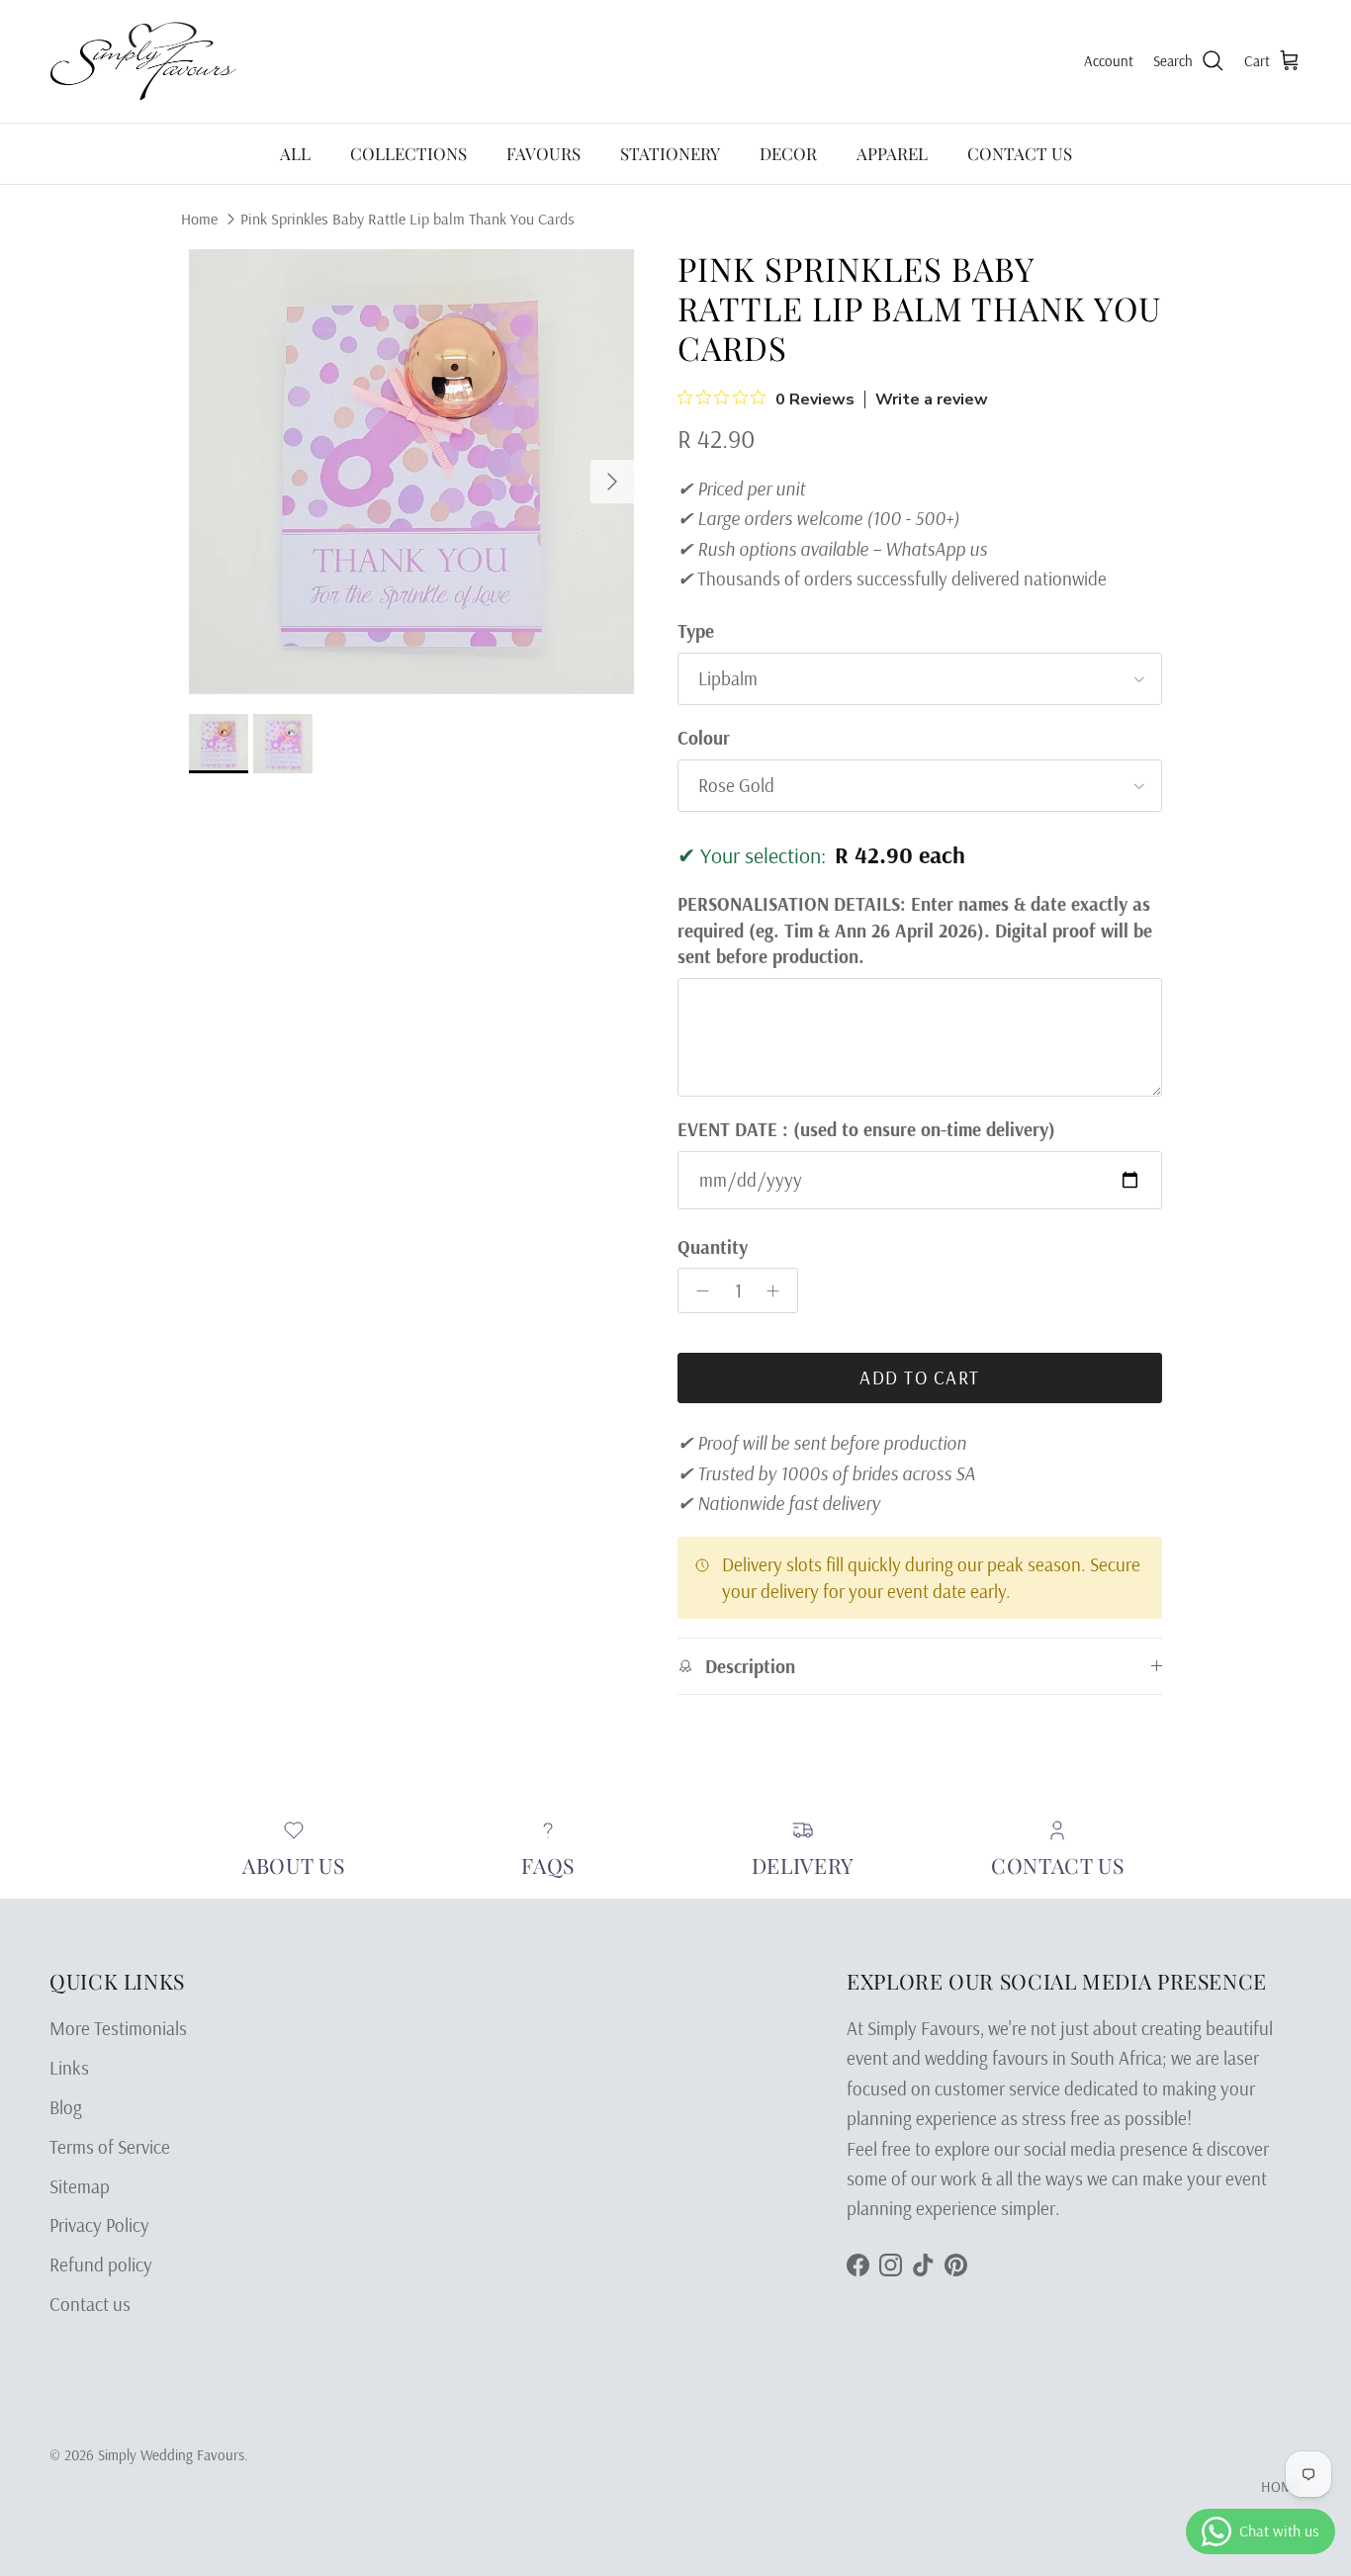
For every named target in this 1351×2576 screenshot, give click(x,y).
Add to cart (920, 1377)
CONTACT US (1020, 153)
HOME (1281, 2487)
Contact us (90, 2304)
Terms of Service (110, 2147)
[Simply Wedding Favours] (143, 61)
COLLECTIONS (408, 153)
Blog (66, 2107)
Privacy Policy (99, 2225)
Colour (704, 738)
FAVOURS (543, 153)
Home (199, 219)
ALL (295, 153)
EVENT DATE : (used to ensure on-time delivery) (866, 1129)
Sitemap (80, 2186)
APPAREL (892, 153)
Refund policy (101, 2265)
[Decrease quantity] (697, 1290)
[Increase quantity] (778, 1290)
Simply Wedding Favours (171, 2455)
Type (696, 631)
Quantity (713, 1247)
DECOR (788, 153)
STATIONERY (670, 153)
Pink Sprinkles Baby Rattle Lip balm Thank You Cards (407, 219)
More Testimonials (118, 2028)
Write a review (932, 400)
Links (69, 2068)
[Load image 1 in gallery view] (411, 472)
